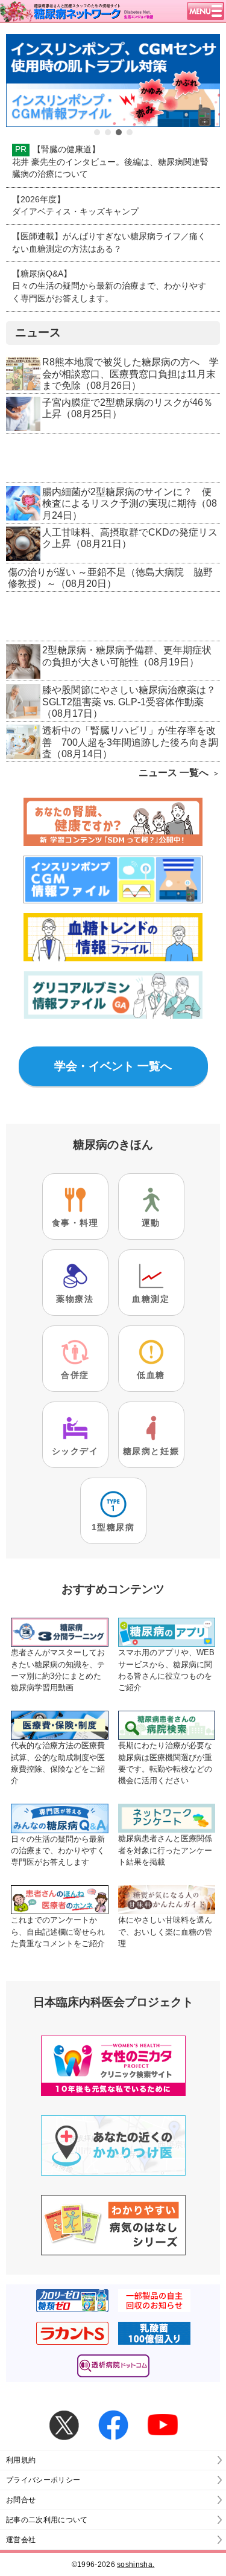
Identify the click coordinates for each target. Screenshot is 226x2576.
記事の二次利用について (47, 2520)
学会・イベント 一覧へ (113, 1066)
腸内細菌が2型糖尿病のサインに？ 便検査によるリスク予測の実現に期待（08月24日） (130, 504)
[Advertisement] (113, 459)
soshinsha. (136, 2565)
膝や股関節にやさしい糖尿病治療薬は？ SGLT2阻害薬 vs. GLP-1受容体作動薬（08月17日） (134, 702)
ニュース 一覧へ (174, 773)
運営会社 (21, 2540)
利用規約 (21, 2460)
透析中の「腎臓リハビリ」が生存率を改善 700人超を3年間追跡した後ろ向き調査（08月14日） (130, 742)
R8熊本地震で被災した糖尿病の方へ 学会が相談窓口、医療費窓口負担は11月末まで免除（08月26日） (130, 374)
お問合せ (21, 2500)
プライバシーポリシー (43, 2480)
